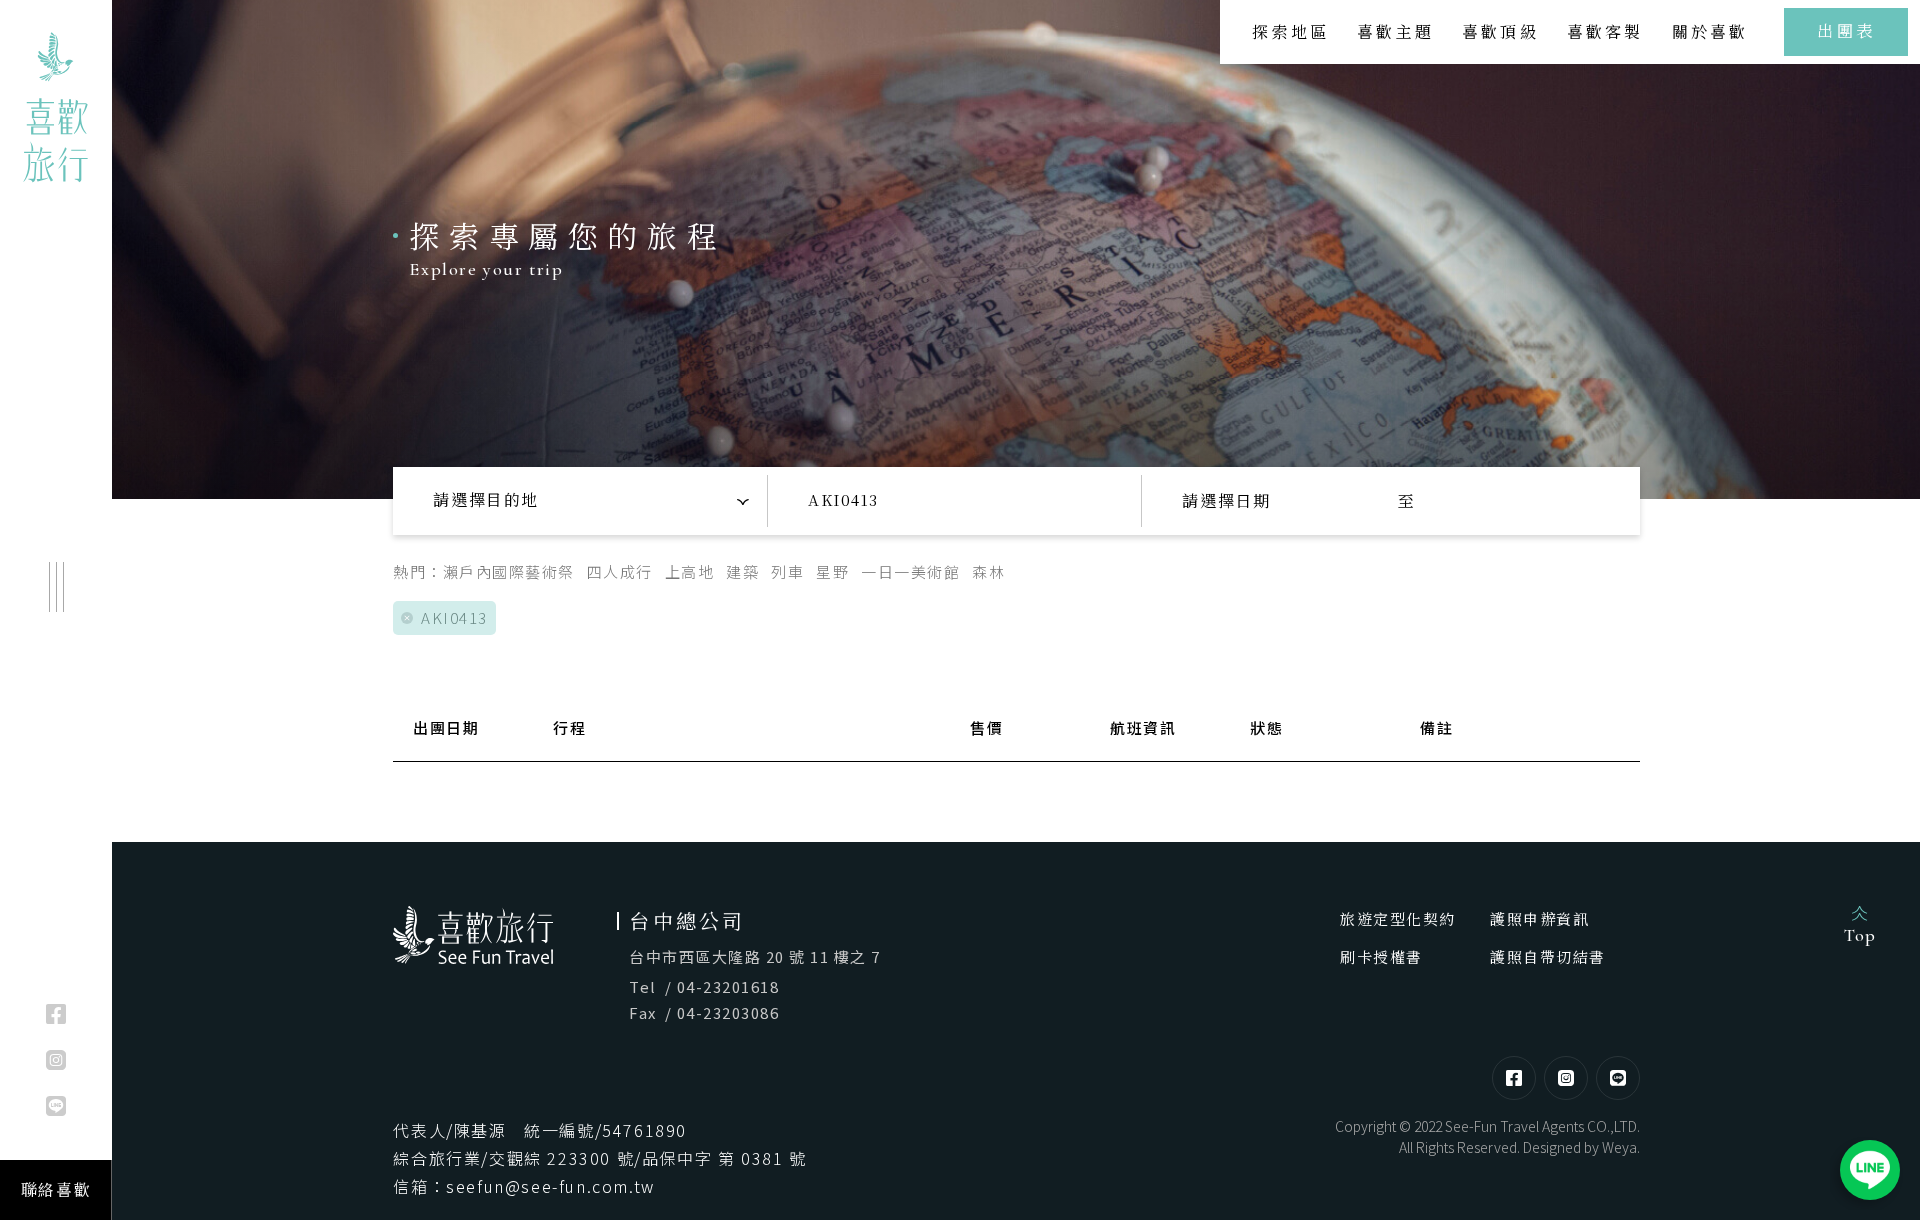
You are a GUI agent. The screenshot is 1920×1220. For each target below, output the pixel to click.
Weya (1619, 1147)
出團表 (1846, 30)
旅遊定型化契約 (1398, 918)
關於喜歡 (1710, 31)
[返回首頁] (55, 107)
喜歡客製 (1605, 31)
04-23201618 (728, 986)
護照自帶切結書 (1548, 956)
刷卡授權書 (1381, 956)
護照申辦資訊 (1539, 918)
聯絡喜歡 (56, 1189)
